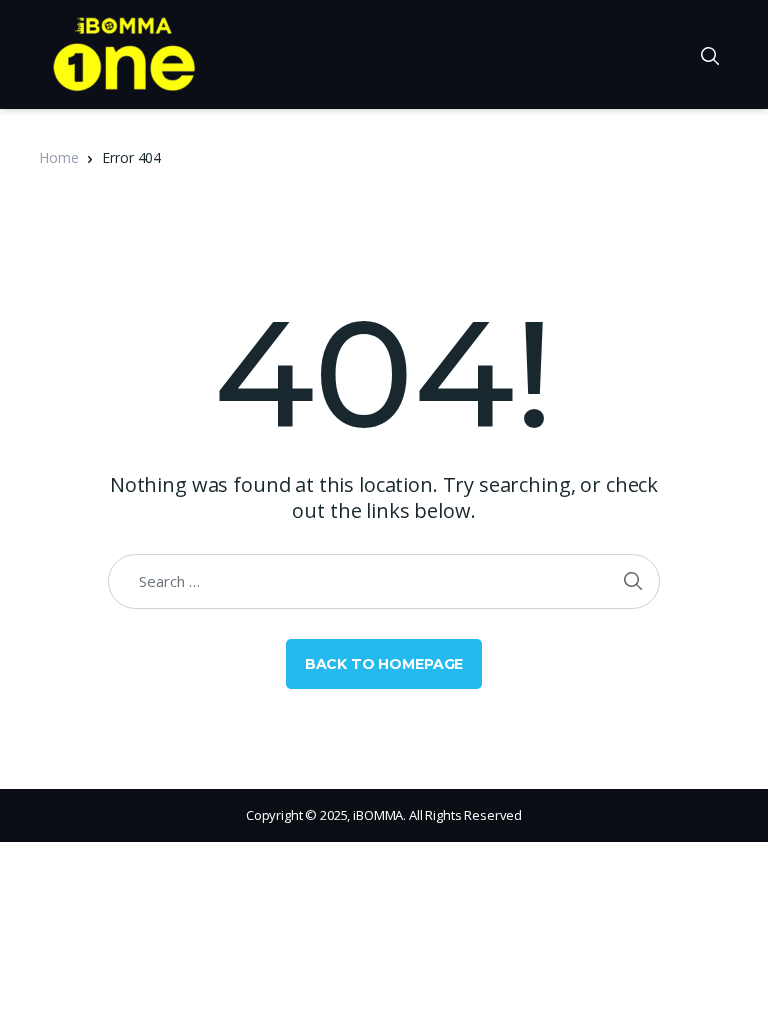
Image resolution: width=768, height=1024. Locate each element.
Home (58, 157)
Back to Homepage (384, 664)
